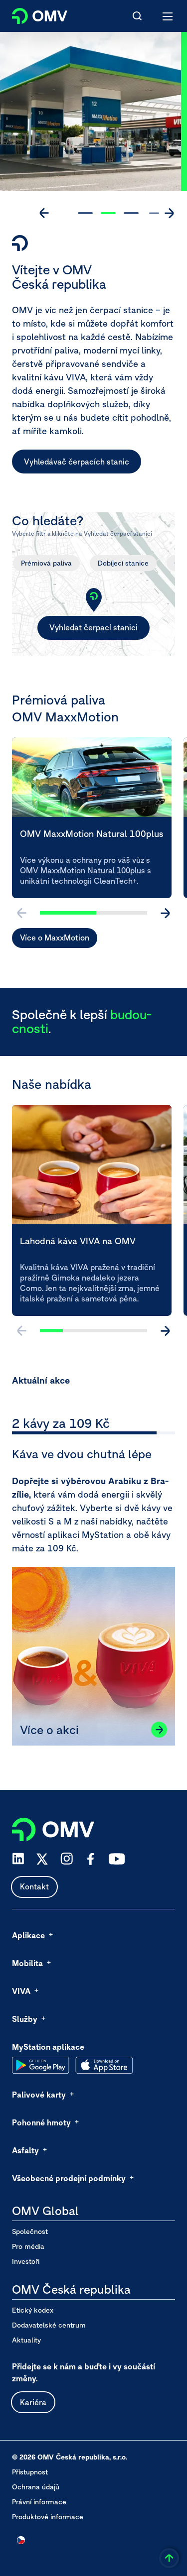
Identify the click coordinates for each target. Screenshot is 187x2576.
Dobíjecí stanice (123, 563)
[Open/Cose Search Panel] (137, 16)
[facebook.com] (91, 1859)
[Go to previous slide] (44, 213)
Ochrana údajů (36, 2487)
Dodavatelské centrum (49, 2325)
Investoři (26, 2261)
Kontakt (34, 1886)
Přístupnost (30, 2472)
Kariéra (33, 2402)
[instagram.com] (67, 1859)
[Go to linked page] (159, 1730)
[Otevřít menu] (168, 16)
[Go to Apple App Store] (104, 2065)
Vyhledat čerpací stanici (93, 627)
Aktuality (26, 2340)
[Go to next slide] (169, 213)
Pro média (28, 2246)
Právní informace (39, 2502)
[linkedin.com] (18, 1859)
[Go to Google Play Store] (41, 2065)
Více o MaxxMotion (55, 937)
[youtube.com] (117, 1859)
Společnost (30, 2231)
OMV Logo (31, 14)
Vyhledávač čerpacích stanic (77, 462)
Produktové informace (48, 2517)
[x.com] (42, 1859)
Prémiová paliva (46, 563)
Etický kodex (33, 2310)
